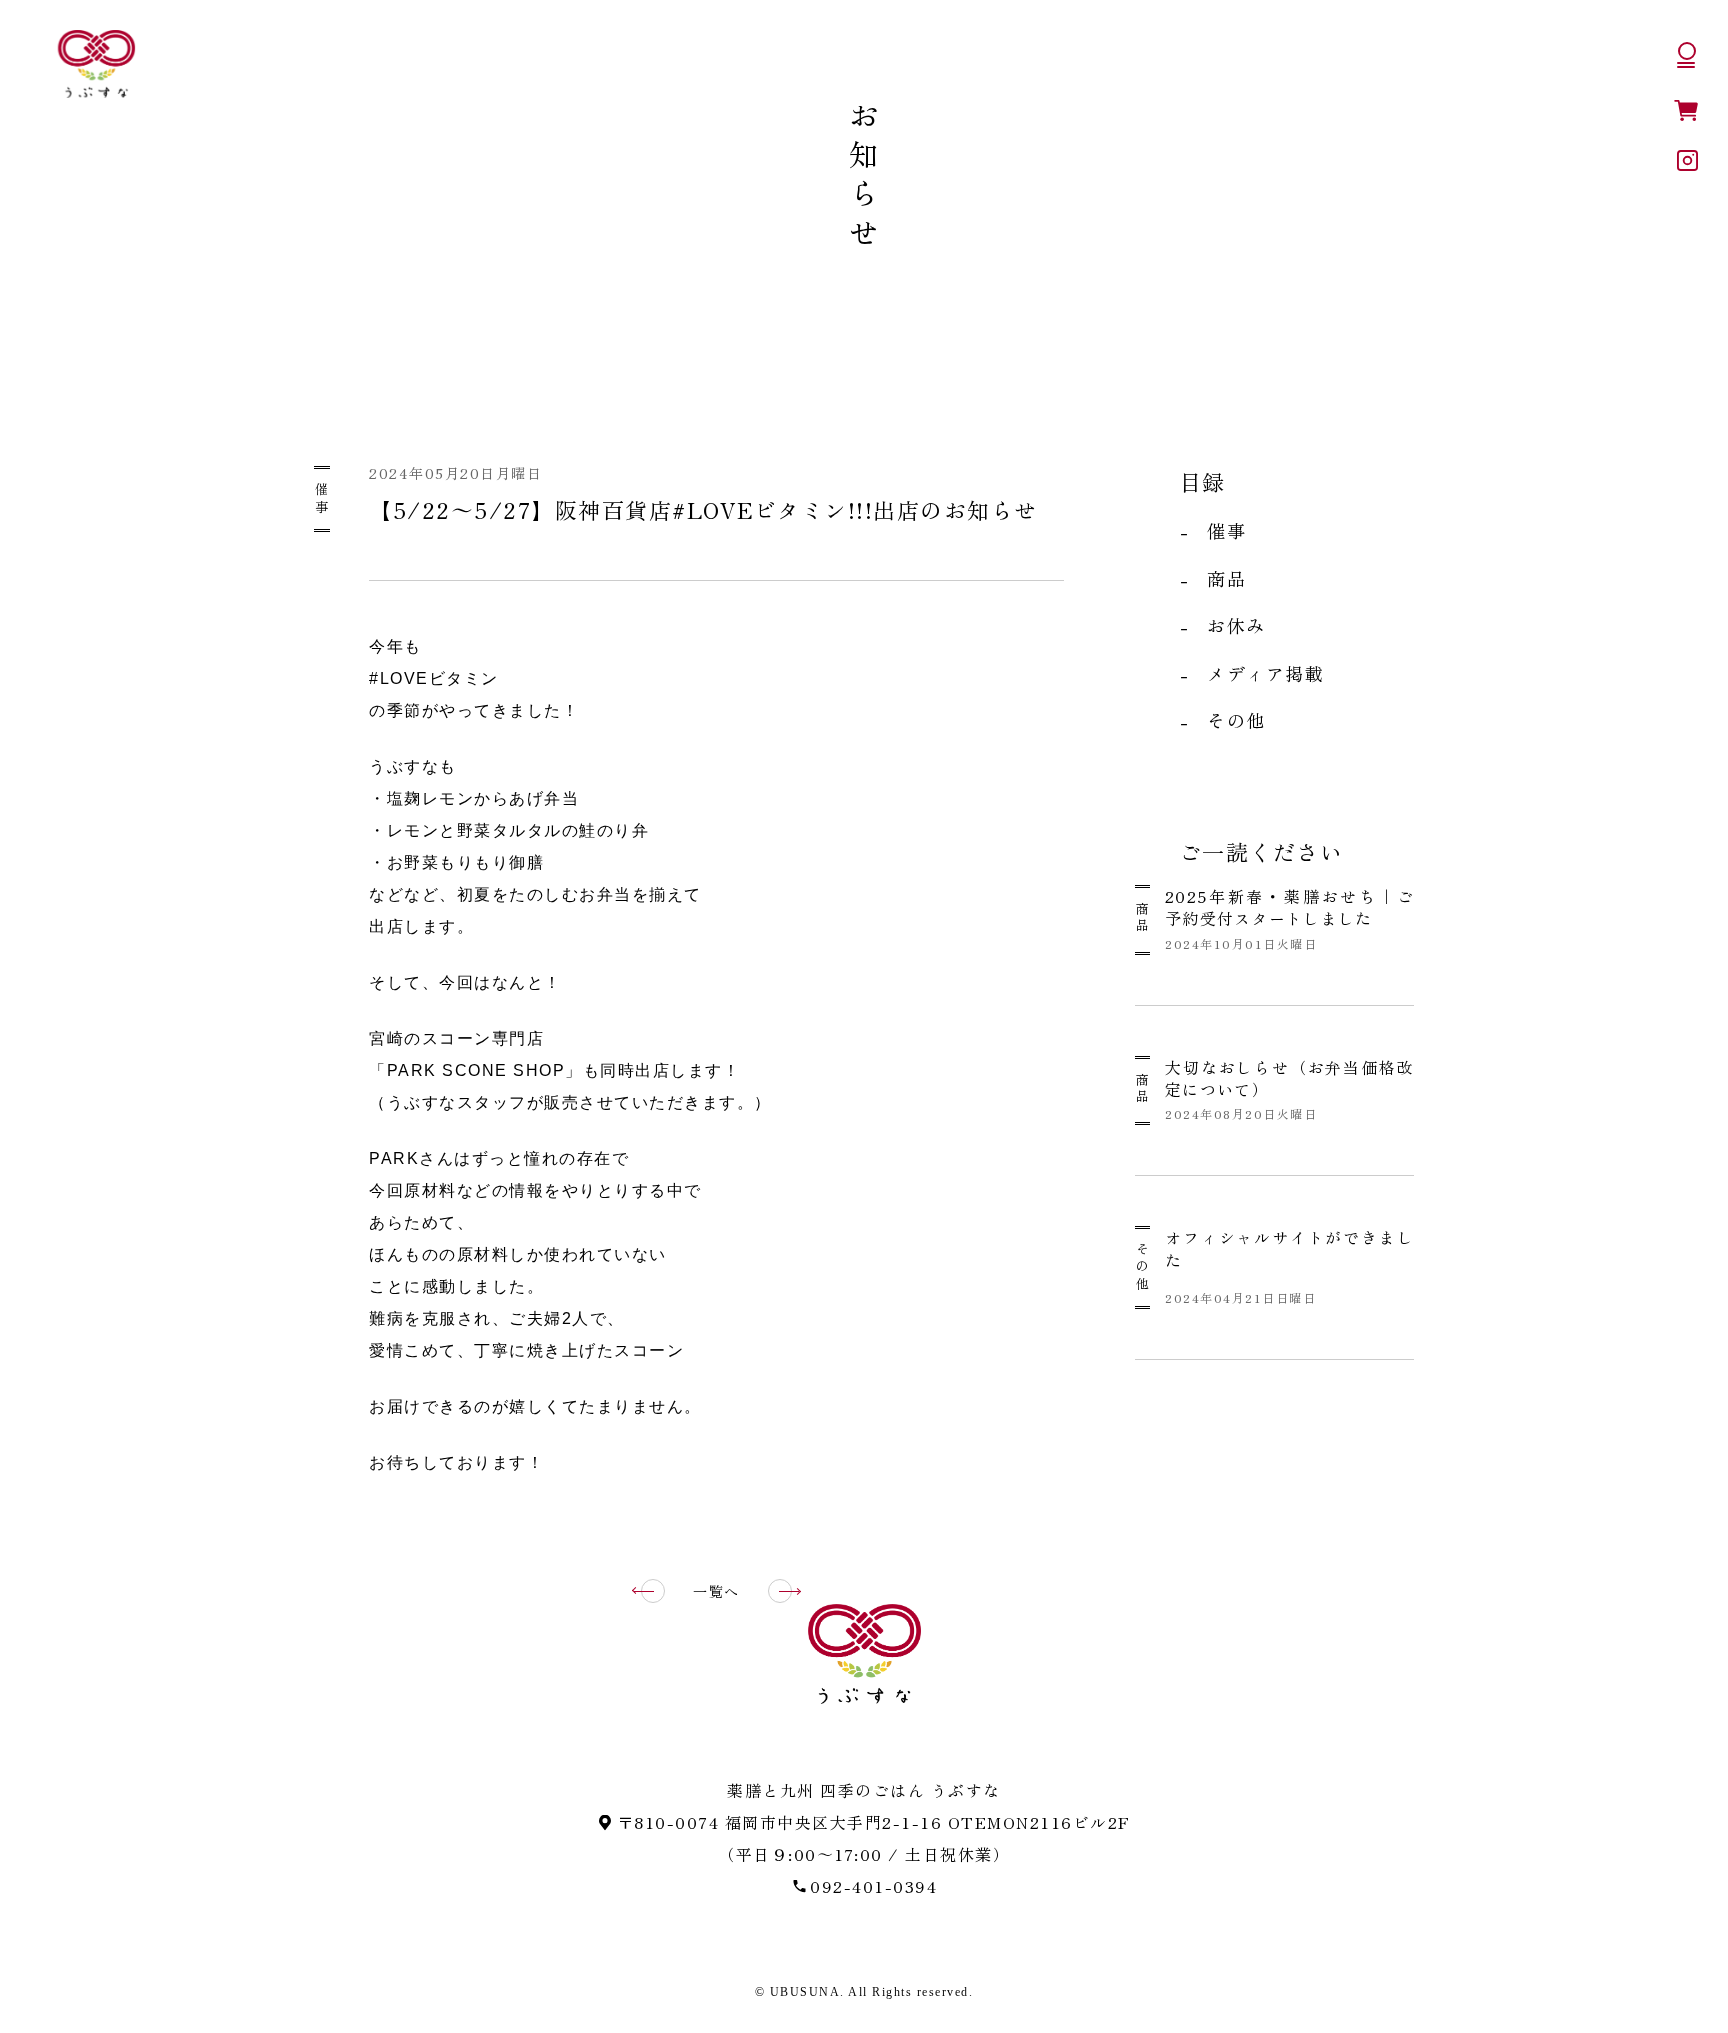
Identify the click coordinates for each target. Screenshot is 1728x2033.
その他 (1236, 720)
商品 (1226, 578)
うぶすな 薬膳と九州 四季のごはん (96, 64)
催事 (322, 499)
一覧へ (716, 1591)
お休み (1236, 625)
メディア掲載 (1265, 673)
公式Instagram (1687, 160)
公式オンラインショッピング (1686, 110)
